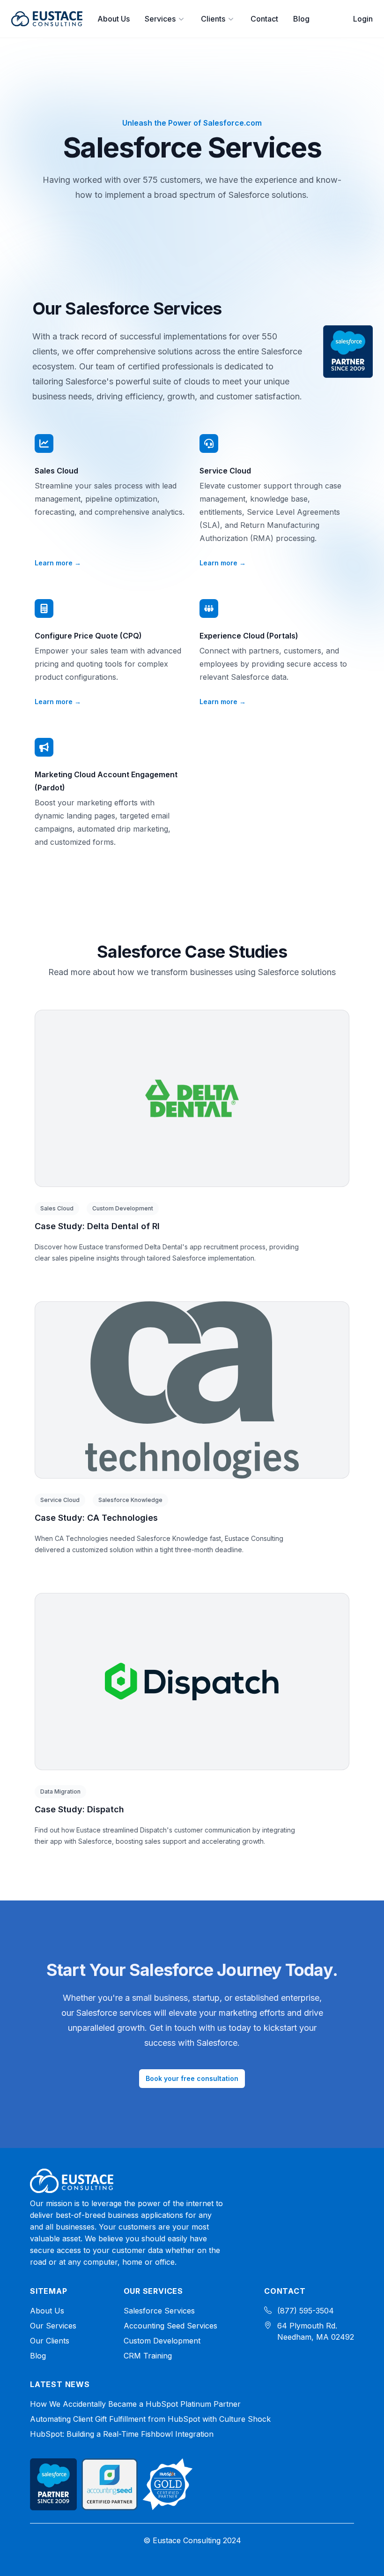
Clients (213, 19)
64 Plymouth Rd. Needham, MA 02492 (316, 2331)
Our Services (53, 2326)
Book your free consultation (192, 2078)
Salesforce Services (159, 2311)
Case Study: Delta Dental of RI (97, 1226)
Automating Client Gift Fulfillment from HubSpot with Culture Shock (150, 2419)
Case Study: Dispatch (79, 1809)
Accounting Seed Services (170, 2326)
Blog (301, 19)
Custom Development (123, 1208)
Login (363, 19)
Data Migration (60, 1791)
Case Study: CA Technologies (96, 1518)
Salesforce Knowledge (130, 1500)
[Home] (72, 2181)
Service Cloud (60, 1500)
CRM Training (148, 2356)
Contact (264, 19)
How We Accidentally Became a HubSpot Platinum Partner (135, 2404)
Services (160, 19)
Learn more (58, 563)
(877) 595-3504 (306, 2311)
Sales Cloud (57, 1208)
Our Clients (50, 2341)
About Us (114, 19)
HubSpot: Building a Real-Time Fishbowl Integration (122, 2434)
